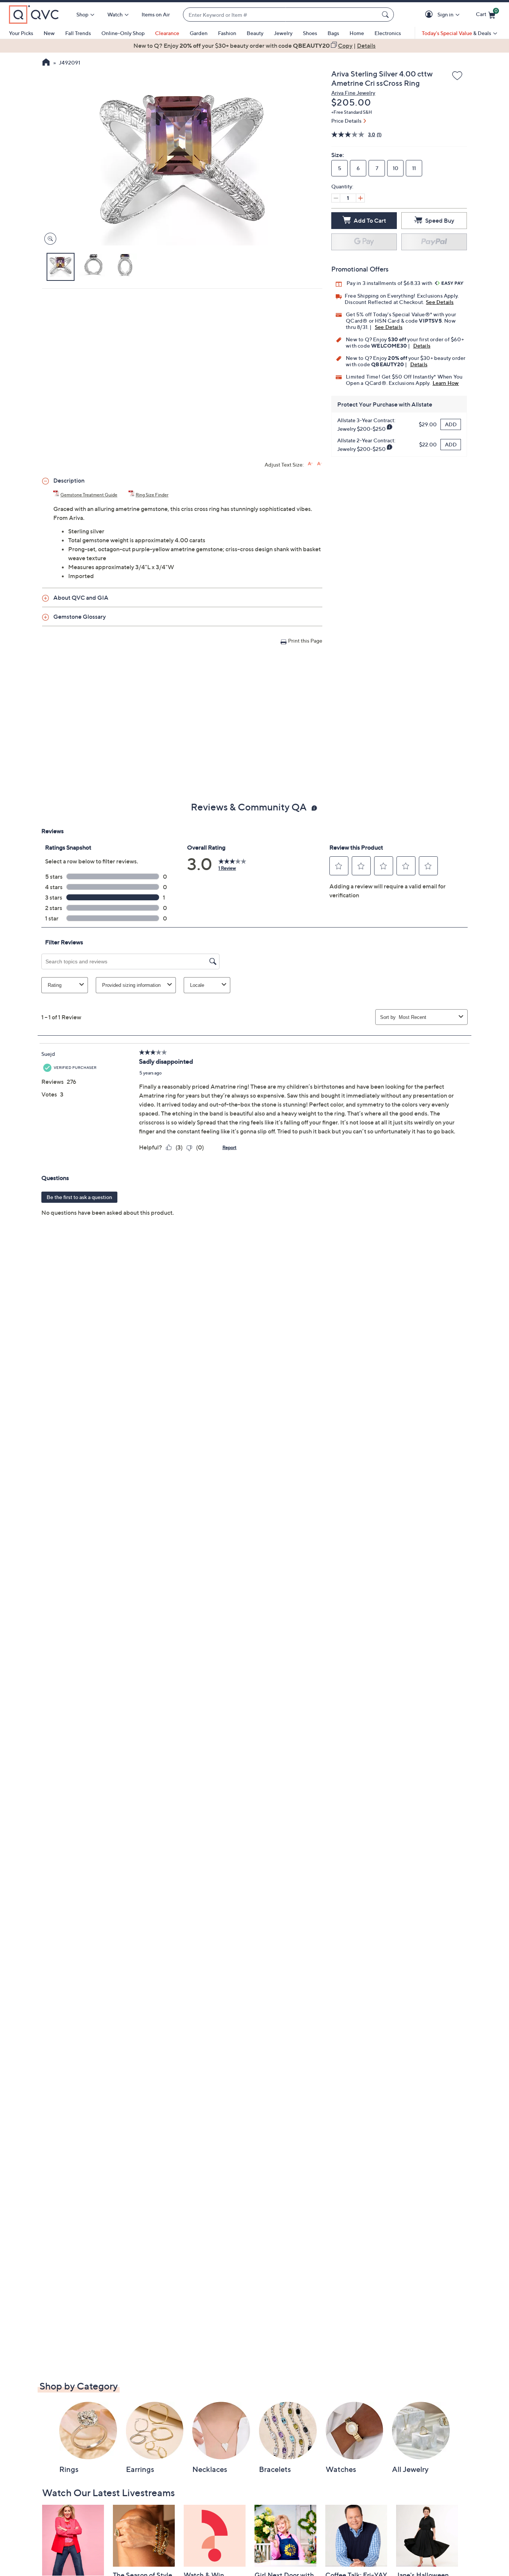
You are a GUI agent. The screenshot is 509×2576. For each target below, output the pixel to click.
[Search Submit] (386, 15)
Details (422, 346)
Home (357, 33)
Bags (333, 33)
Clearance (167, 33)
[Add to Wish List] (457, 76)
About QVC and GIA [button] (81, 597)
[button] (430, 15)
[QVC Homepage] (46, 63)
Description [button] (69, 480)
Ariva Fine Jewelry (353, 93)
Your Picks (21, 33)
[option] (255, 46)
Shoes (310, 33)
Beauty (255, 33)
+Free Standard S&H (352, 112)
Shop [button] (82, 14)
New (49, 33)
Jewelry (283, 33)
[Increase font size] (310, 464)
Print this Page (305, 641)
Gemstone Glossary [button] (80, 616)
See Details (440, 302)
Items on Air (156, 14)
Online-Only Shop (123, 33)
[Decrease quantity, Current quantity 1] (336, 198)
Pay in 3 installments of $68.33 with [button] (390, 283)
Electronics (388, 33)
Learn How (446, 383)
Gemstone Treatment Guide (89, 495)
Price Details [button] (346, 121)
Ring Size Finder (152, 495)
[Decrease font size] (320, 464)
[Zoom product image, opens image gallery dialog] (49, 239)
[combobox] (281, 15)
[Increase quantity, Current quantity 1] (360, 198)
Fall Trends (78, 33)
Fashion (227, 33)
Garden (199, 33)
